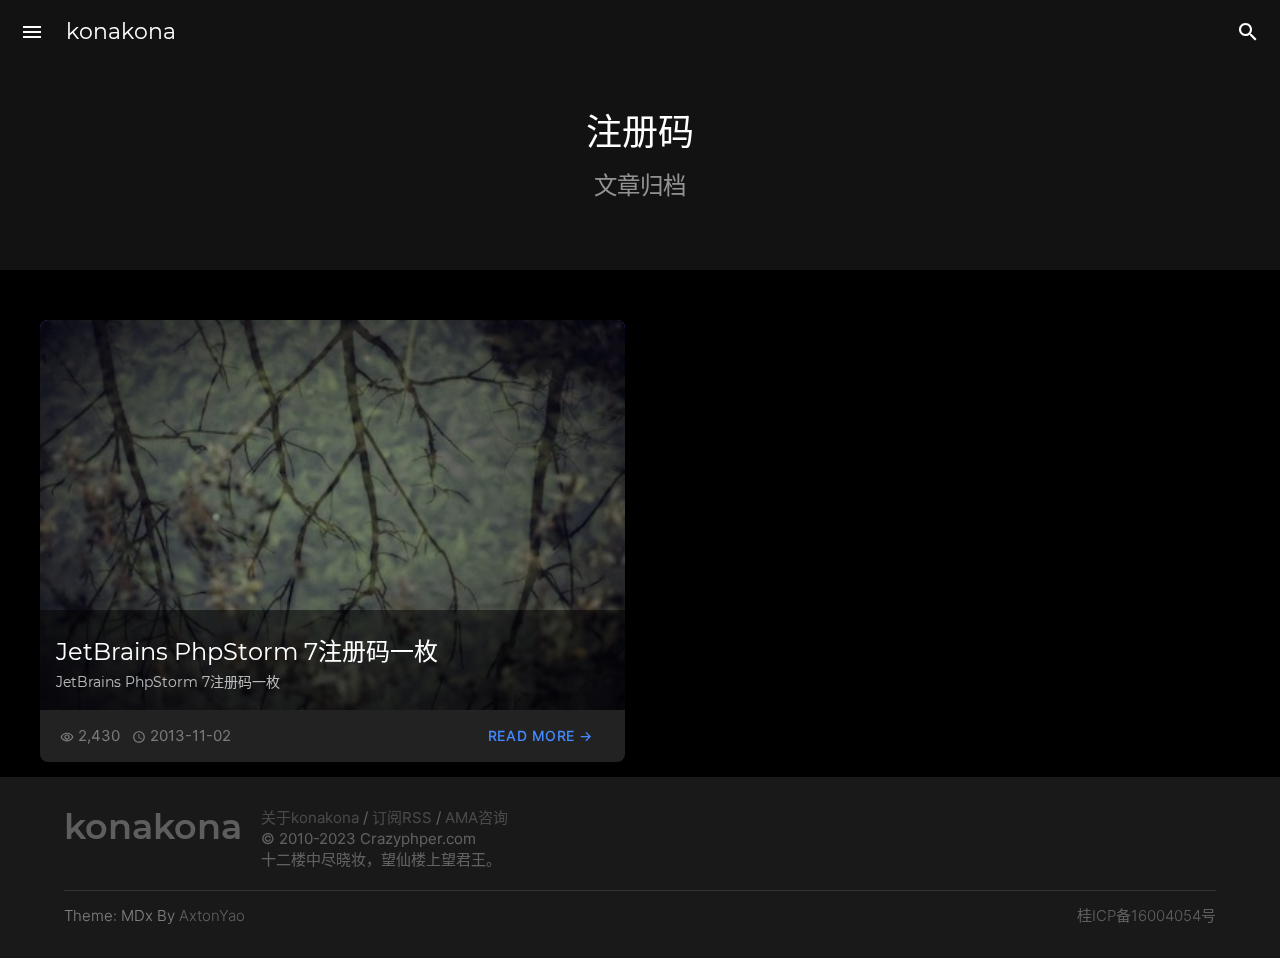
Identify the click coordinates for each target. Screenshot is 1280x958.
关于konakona (310, 817)
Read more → (540, 735)
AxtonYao (212, 915)
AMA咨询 (476, 817)
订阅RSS (402, 817)
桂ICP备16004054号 (1146, 915)
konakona (121, 31)
